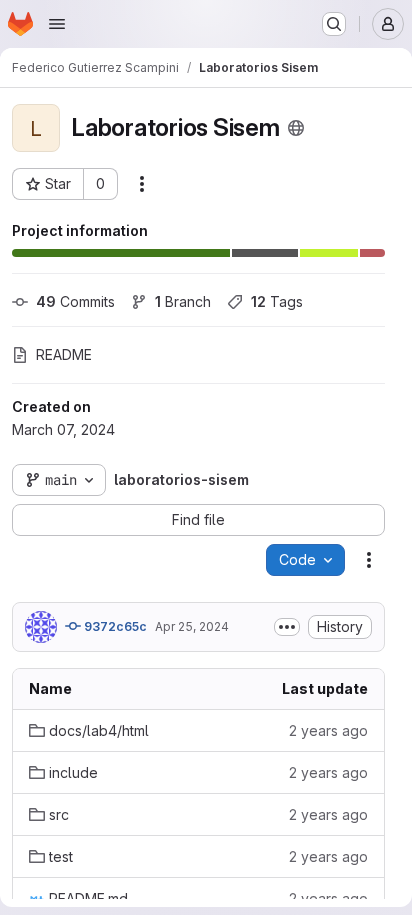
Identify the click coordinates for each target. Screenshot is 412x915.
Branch (183, 301)
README (64, 354)
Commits (75, 301)
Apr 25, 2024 (192, 626)
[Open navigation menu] (57, 24)
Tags (277, 301)
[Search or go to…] (334, 24)
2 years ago (328, 730)
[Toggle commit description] (287, 627)
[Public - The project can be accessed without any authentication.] (296, 128)
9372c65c (114, 626)
